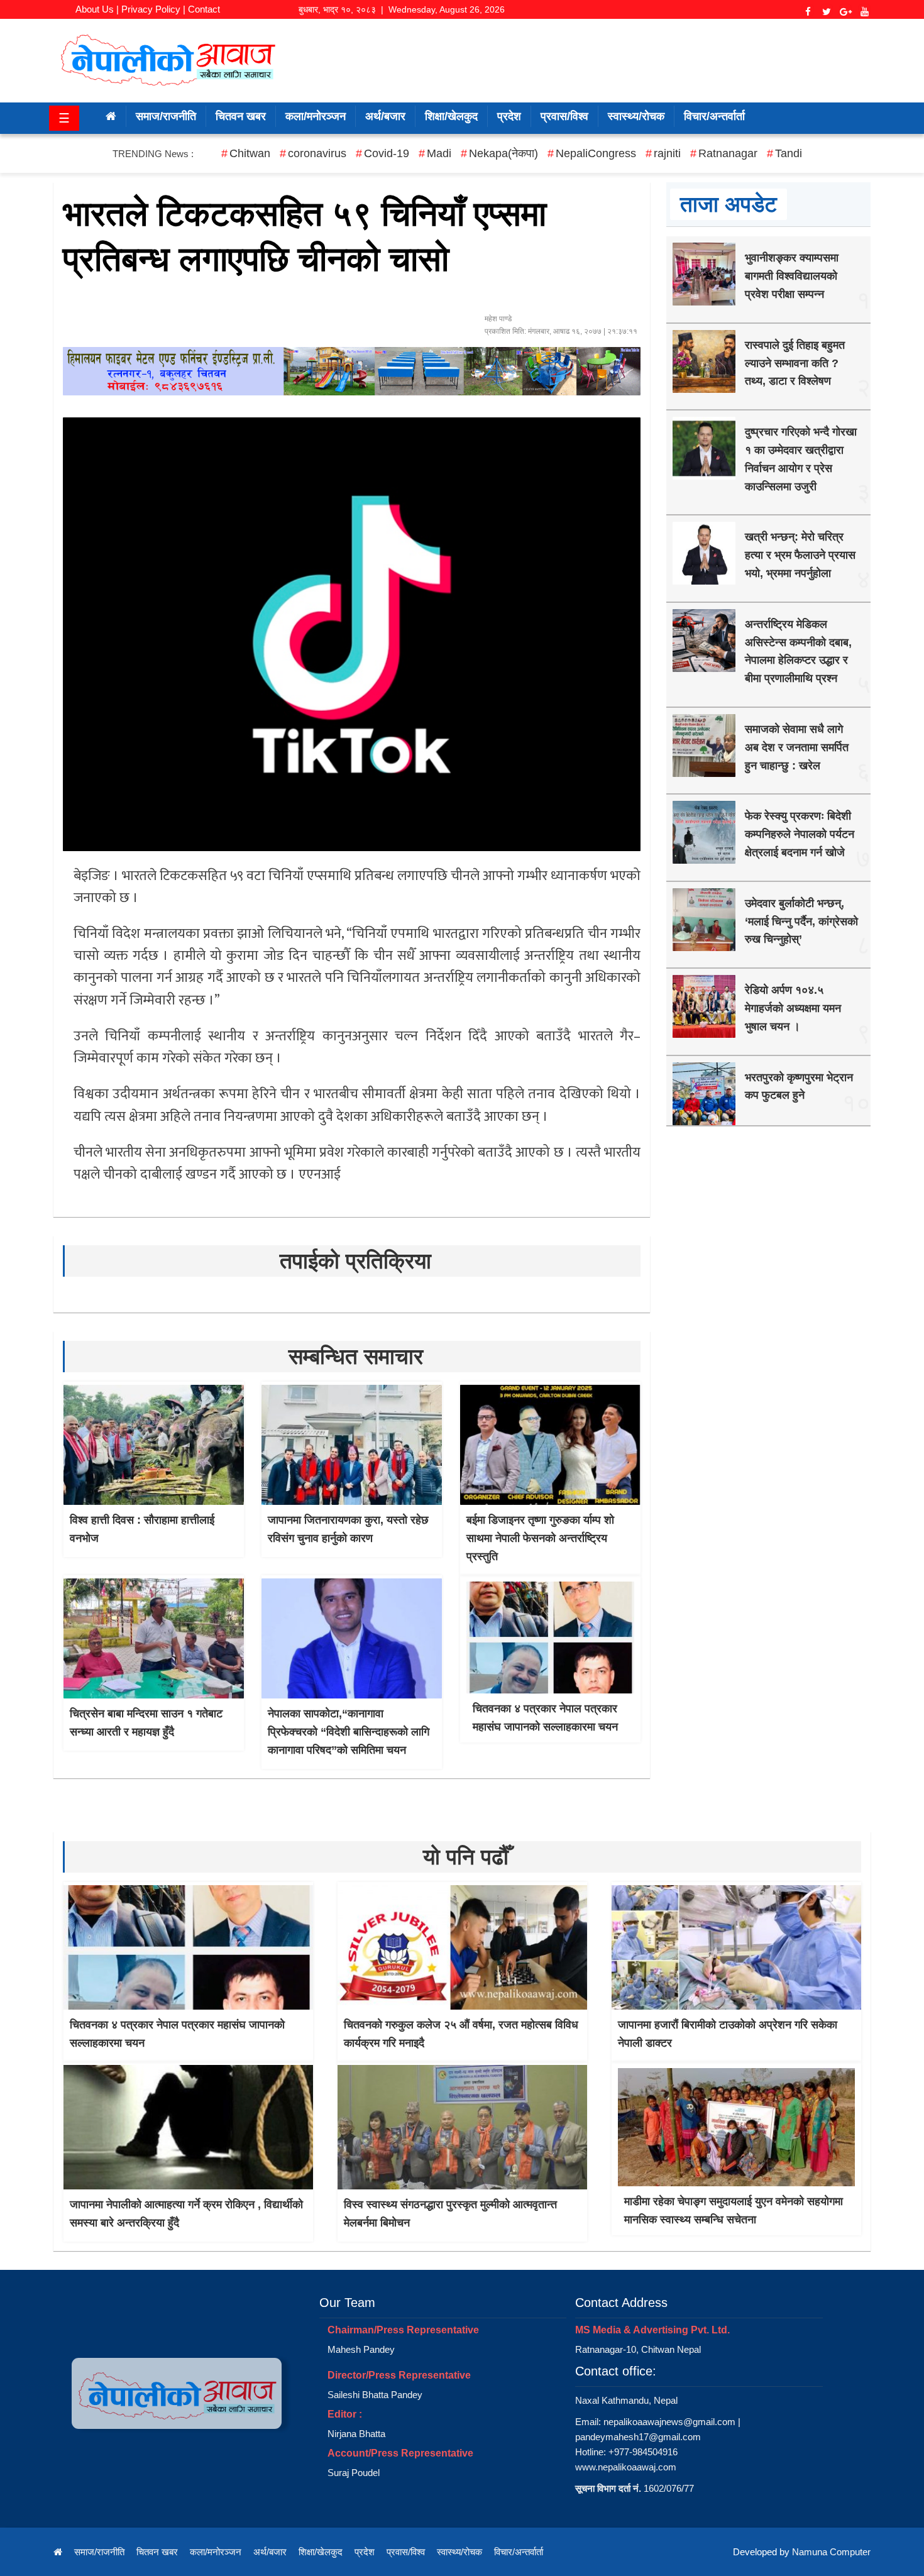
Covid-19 (387, 153)
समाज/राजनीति (166, 116)
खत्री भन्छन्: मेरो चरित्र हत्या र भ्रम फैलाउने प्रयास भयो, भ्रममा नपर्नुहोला (800, 555)
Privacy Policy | (153, 9)
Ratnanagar (728, 153)
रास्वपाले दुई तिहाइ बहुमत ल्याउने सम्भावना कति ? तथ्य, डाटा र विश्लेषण (795, 363)
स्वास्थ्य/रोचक (636, 116)
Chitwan (250, 153)
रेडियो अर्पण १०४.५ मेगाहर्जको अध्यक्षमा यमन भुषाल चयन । (793, 1008)
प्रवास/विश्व (564, 116)
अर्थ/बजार (385, 116)
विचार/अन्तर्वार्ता (714, 116)
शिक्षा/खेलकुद (451, 116)
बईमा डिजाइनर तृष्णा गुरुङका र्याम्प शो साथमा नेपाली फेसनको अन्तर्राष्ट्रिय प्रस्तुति (540, 1538)
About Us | (97, 9)
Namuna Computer (831, 2552)
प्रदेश (509, 116)
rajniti (667, 153)
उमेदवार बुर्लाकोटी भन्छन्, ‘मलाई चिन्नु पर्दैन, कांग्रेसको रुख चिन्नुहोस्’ (801, 922)
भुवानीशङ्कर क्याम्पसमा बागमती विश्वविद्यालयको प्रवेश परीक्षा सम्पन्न (792, 276)
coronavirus (317, 153)
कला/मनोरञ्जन (316, 116)
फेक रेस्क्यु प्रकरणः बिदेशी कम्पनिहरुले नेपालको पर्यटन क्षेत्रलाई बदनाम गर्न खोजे (800, 834)
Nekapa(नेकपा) (503, 153)
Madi (439, 153)
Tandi (789, 153)
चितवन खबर (241, 116)
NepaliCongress (596, 153)
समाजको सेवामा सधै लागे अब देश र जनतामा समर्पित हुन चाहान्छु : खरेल (797, 747)
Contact (204, 9)
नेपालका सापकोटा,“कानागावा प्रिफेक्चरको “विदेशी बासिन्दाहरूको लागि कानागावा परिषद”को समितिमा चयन (349, 1732)
